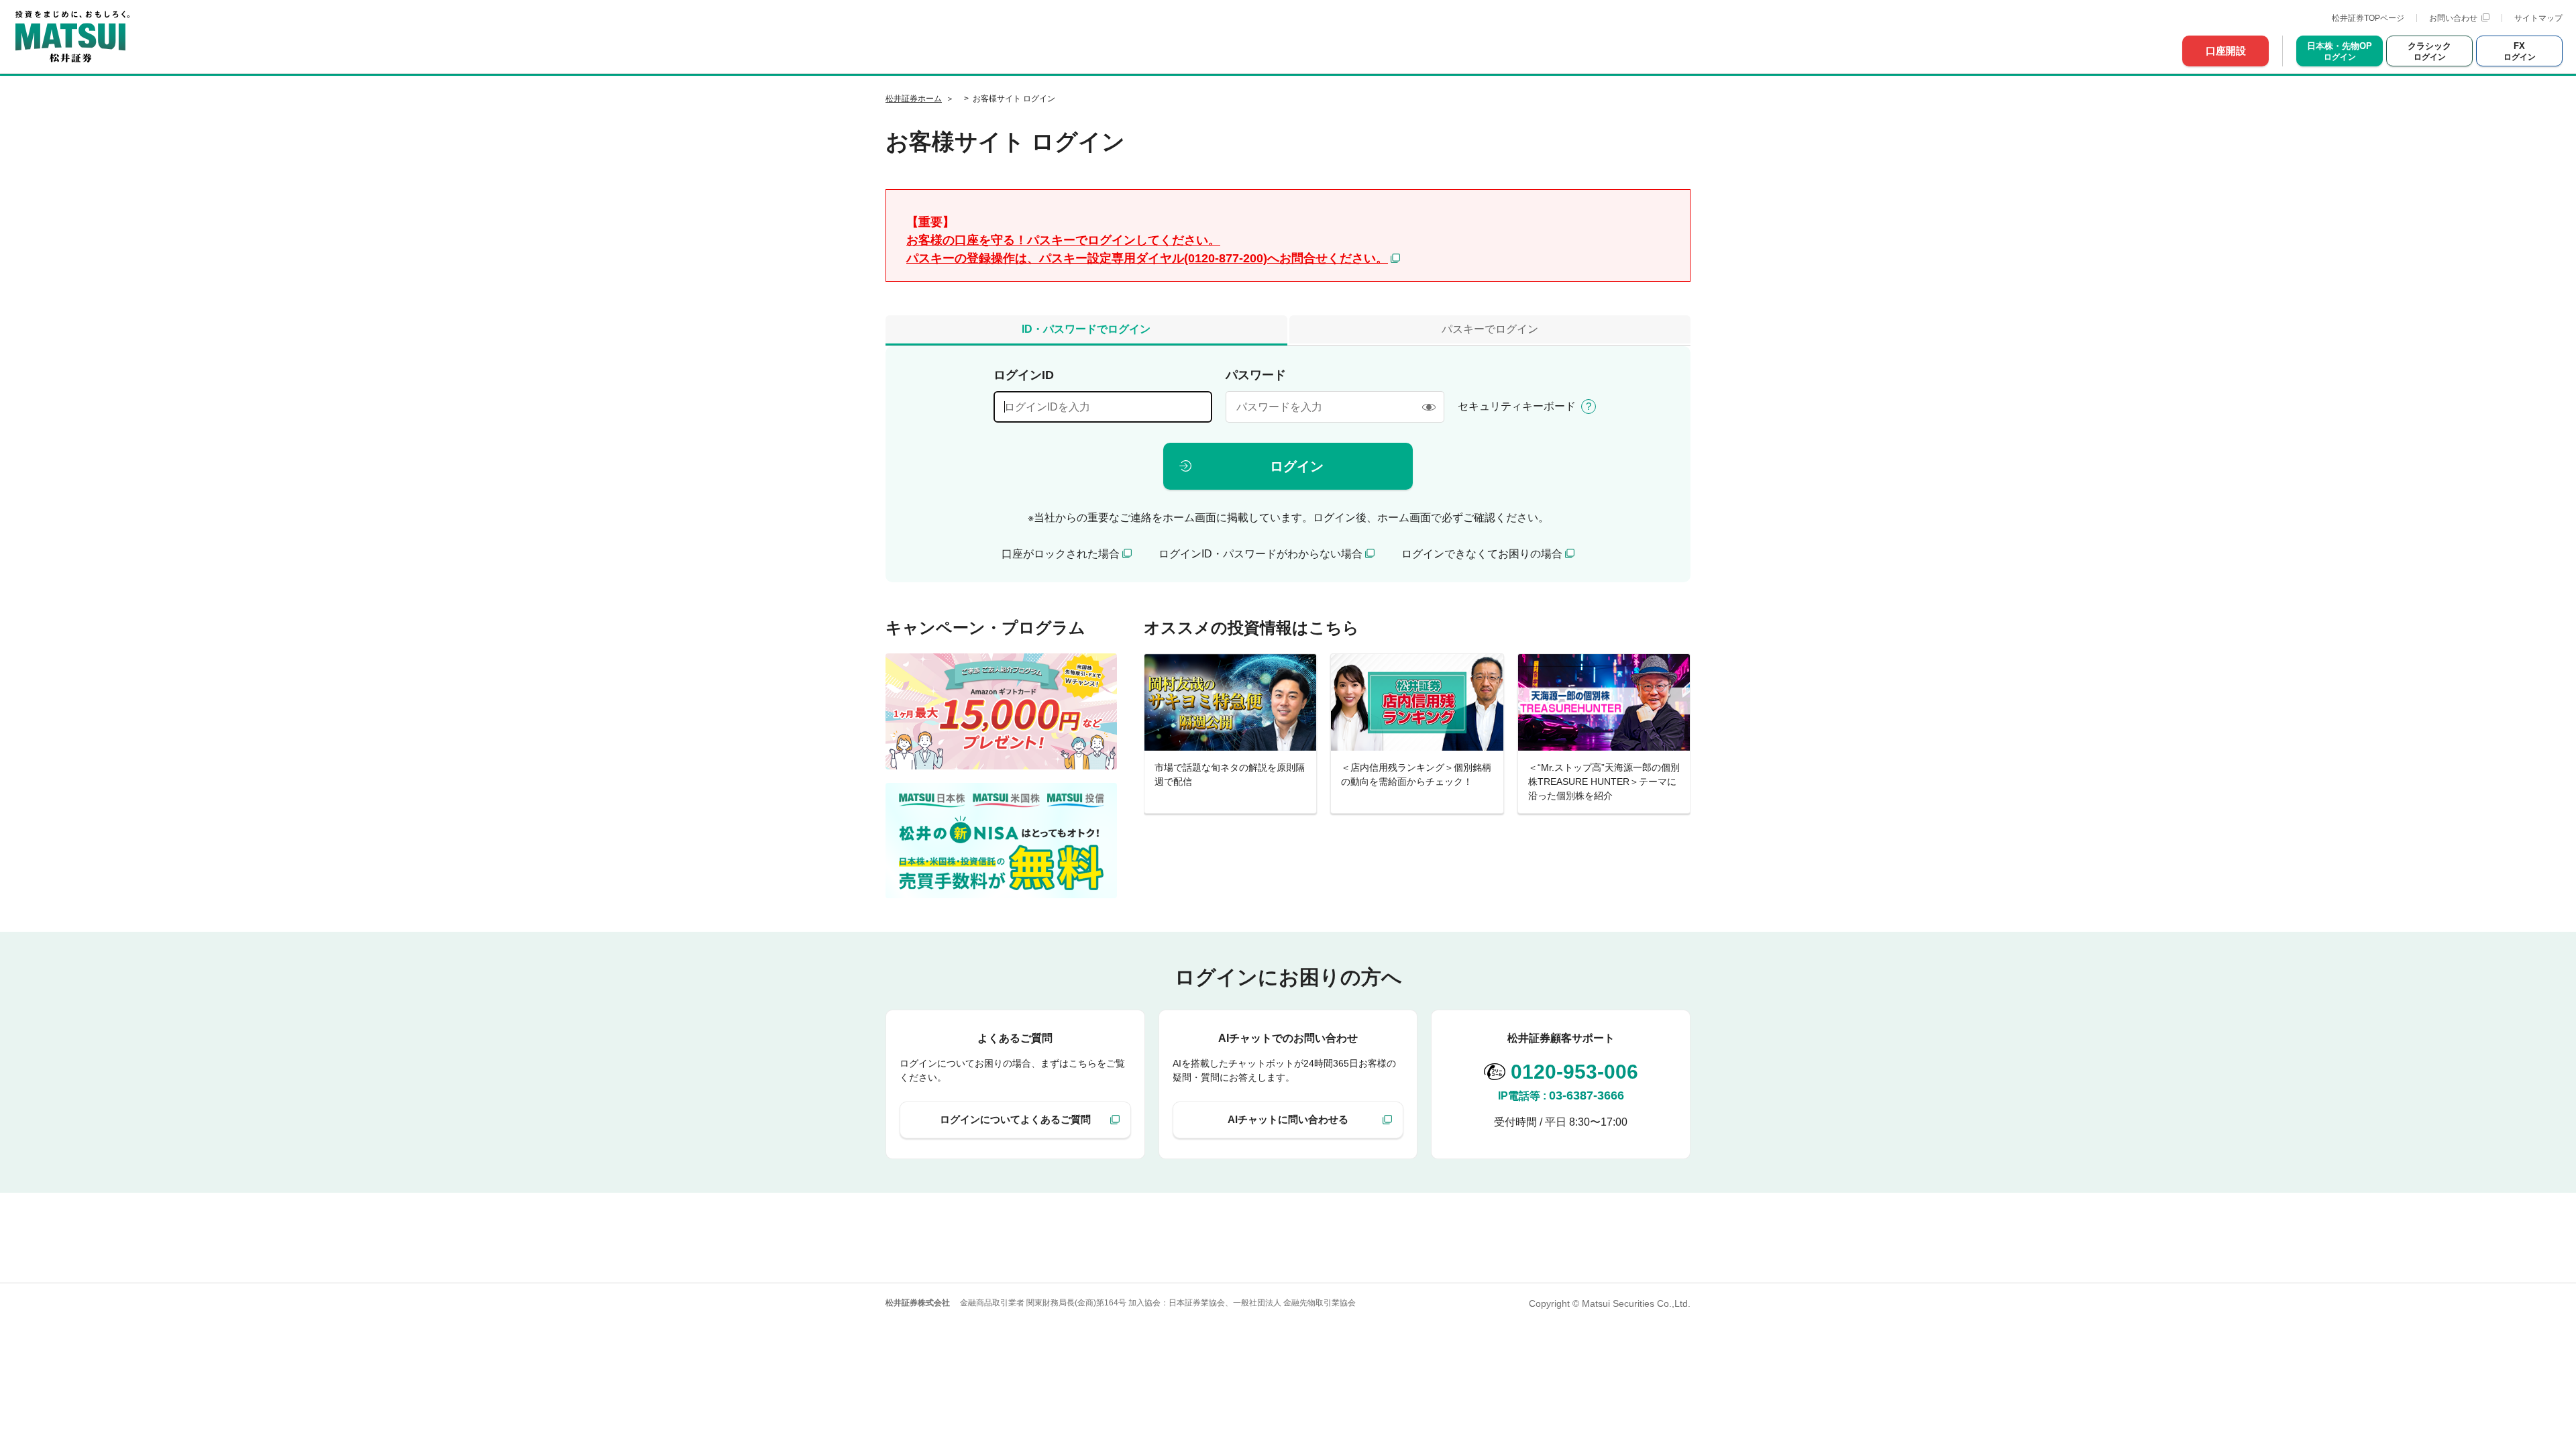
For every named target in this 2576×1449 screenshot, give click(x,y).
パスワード (1256, 375)
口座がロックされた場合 (1061, 554)
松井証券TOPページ (2368, 18)
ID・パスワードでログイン (1086, 329)
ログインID (1024, 375)
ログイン (1297, 466)
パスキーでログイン (1490, 329)
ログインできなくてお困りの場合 (1482, 554)
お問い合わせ (2453, 18)
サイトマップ (2538, 18)
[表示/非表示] (1429, 407)
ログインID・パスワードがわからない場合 (1260, 554)
